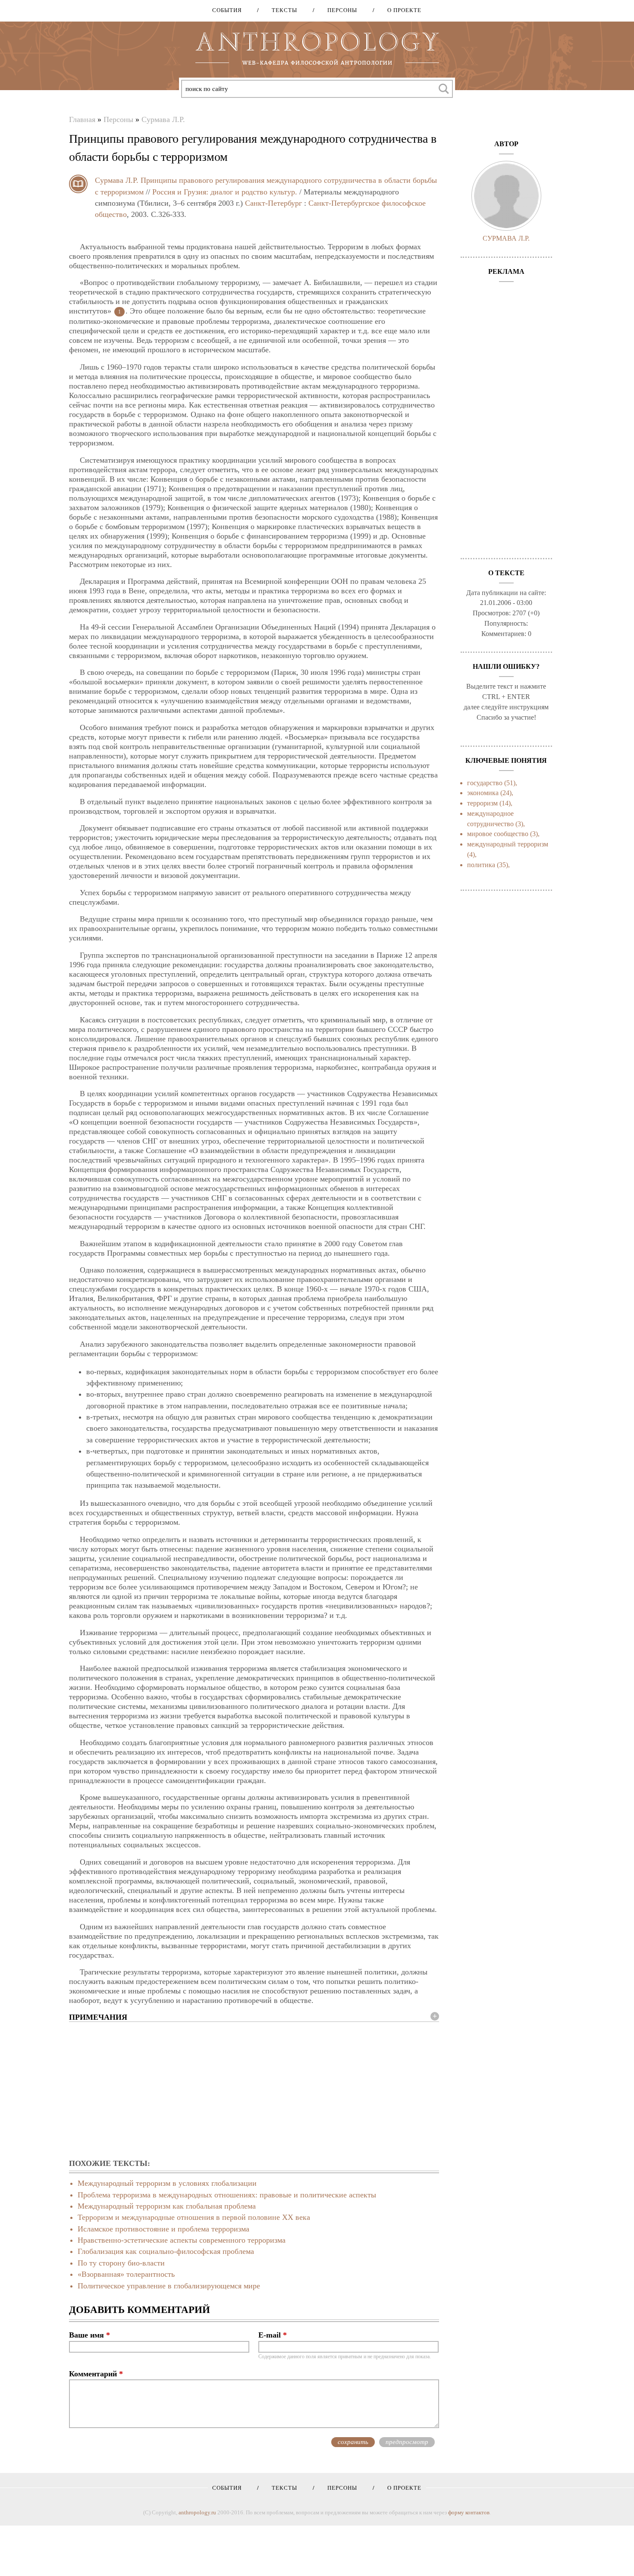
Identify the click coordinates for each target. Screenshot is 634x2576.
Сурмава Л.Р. (163, 119)
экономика (483, 793)
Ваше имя (89, 2335)
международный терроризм (508, 844)
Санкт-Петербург (273, 203)
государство (485, 783)
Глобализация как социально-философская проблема (166, 2251)
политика (481, 865)
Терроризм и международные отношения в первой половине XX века (194, 2217)
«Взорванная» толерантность (126, 2274)
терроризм (482, 803)
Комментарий (96, 2374)
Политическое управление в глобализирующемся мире (169, 2286)
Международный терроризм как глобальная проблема (167, 2206)
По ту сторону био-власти (121, 2263)
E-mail (273, 2335)
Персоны (339, 10)
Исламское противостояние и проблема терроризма (163, 2229)
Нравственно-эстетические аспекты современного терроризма (182, 2240)
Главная (82, 119)
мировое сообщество (498, 834)
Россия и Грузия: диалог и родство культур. (225, 192)
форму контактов (469, 2512)
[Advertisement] (254, 2091)
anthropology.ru (197, 2512)
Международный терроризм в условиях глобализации (167, 2183)
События (227, 10)
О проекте (401, 10)
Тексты (281, 10)
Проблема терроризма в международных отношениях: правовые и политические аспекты (227, 2195)
